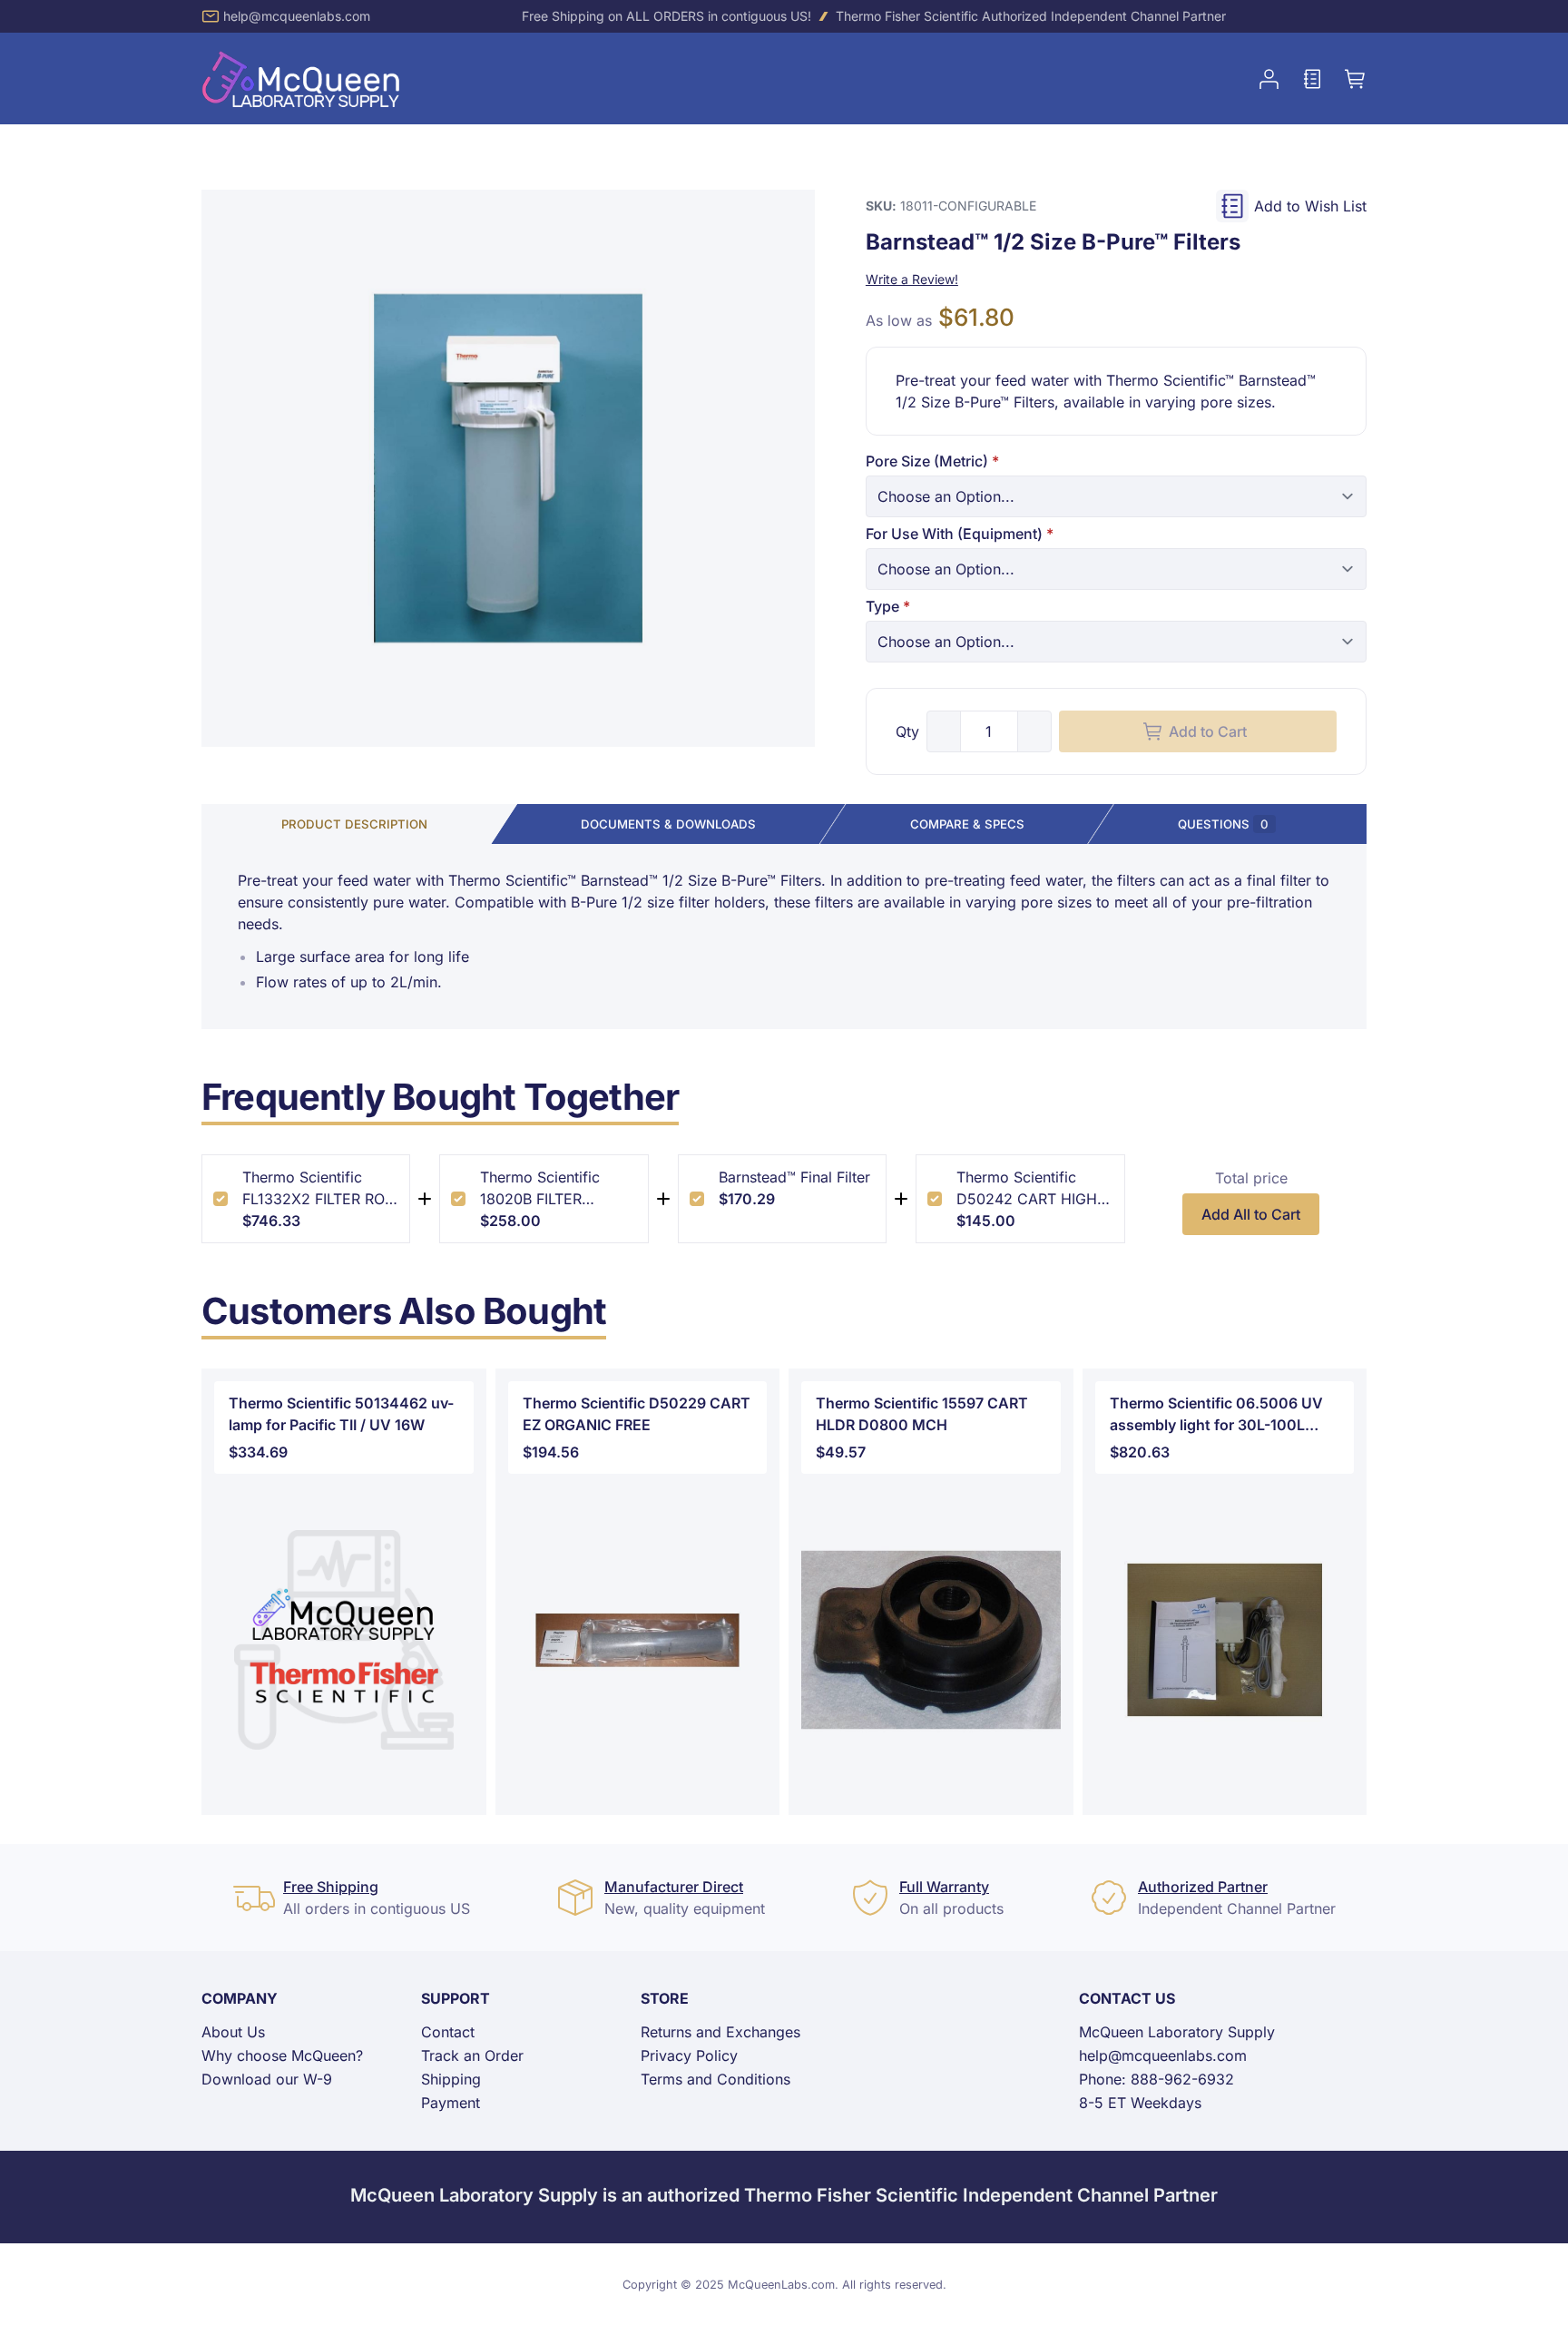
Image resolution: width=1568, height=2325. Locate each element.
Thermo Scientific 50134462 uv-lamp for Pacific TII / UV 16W (341, 1414)
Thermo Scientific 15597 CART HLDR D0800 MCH (922, 1414)
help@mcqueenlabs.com (297, 16)
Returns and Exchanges (720, 2032)
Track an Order (472, 2055)
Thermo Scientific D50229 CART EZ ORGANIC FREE (637, 1414)
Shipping (451, 2079)
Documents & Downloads (668, 824)
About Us (233, 2032)
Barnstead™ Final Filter (794, 1177)
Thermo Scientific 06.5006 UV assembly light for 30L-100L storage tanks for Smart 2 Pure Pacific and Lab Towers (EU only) (1224, 1415)
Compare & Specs (967, 824)
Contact (448, 2032)
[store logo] (301, 78)
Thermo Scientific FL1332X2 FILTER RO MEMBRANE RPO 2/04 (319, 1189)
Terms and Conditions (715, 2079)
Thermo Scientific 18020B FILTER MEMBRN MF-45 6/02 (555, 1189)
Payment (451, 2103)
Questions (1223, 824)
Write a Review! (912, 279)
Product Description (354, 824)
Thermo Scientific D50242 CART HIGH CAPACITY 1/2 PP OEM (1027, 1189)
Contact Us (1127, 1998)
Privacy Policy (689, 2055)
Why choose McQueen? (282, 2055)
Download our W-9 (267, 2079)
